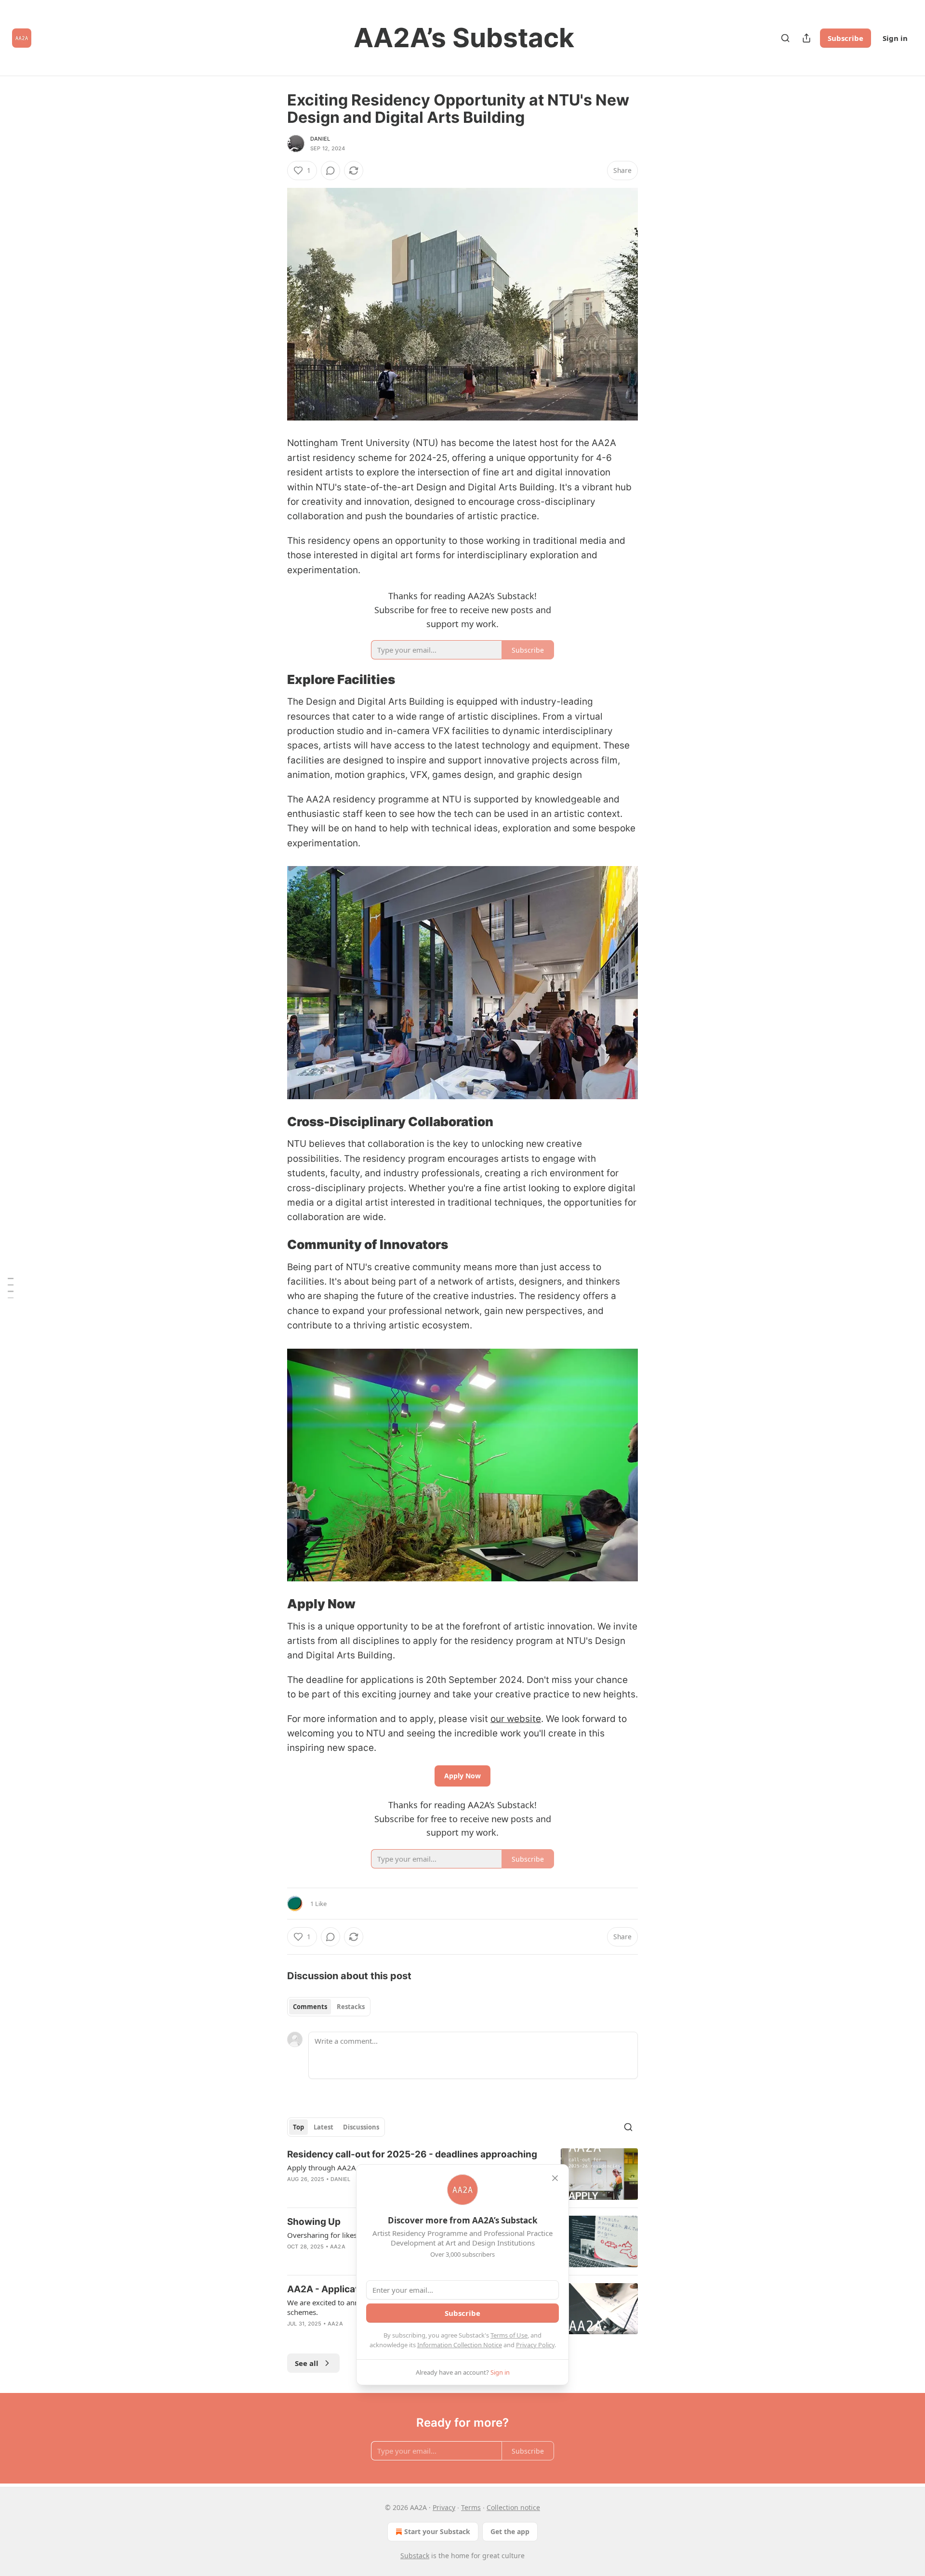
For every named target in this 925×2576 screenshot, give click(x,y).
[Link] (274, 680)
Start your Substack (437, 2531)
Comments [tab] (310, 2007)
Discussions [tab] (361, 2127)
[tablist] (329, 2007)
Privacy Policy (535, 2345)
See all (307, 2363)
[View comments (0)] (330, 171)
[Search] (785, 38)
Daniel (320, 139)
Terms (471, 2507)
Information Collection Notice (460, 2345)
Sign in (895, 38)
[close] (555, 2178)
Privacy (444, 2507)
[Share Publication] (806, 38)
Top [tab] (298, 2127)
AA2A (338, 2247)
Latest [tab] (324, 2127)
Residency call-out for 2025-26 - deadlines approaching (412, 2154)
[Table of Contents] (11, 1288)
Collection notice (513, 2507)
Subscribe (846, 38)
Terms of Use (509, 2335)
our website (516, 1719)
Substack (415, 2556)
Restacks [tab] (351, 2007)
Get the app (510, 2531)
